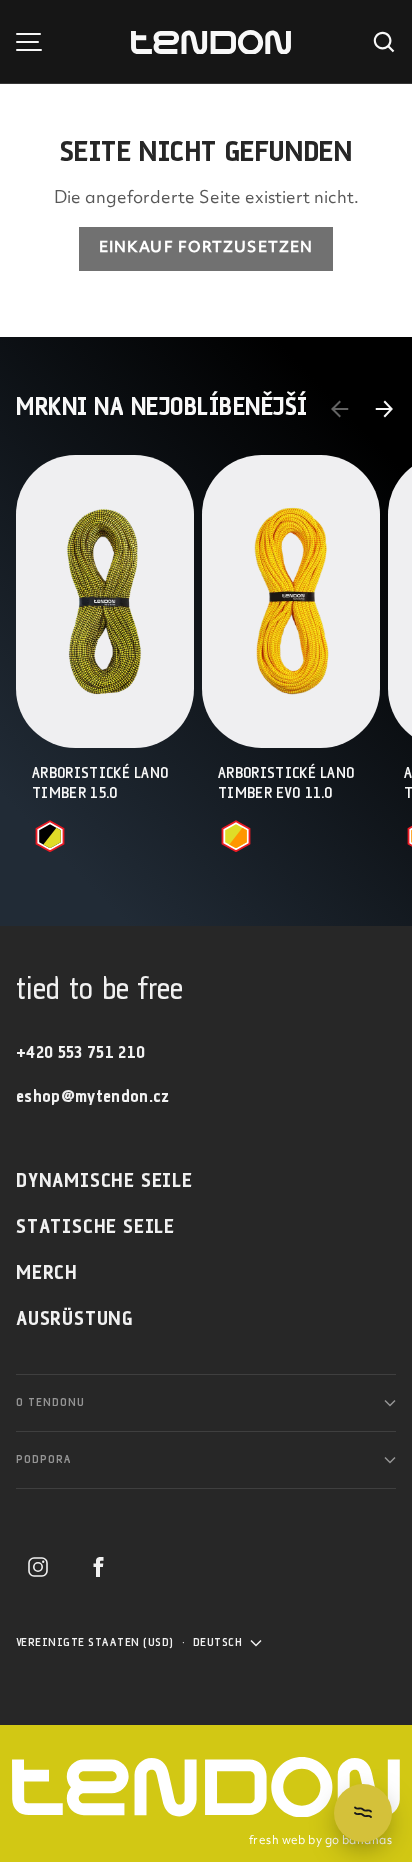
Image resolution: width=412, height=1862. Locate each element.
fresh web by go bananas (320, 1841)
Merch (47, 1273)
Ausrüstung (75, 1319)
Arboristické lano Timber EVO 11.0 (286, 783)
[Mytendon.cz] (211, 42)
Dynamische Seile (104, 1181)
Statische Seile (95, 1227)
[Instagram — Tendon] (38, 1567)
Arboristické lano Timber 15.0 (100, 783)
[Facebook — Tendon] (98, 1567)
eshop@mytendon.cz (93, 1097)
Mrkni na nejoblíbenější (162, 408)
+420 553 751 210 (80, 1053)
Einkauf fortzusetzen (206, 248)
